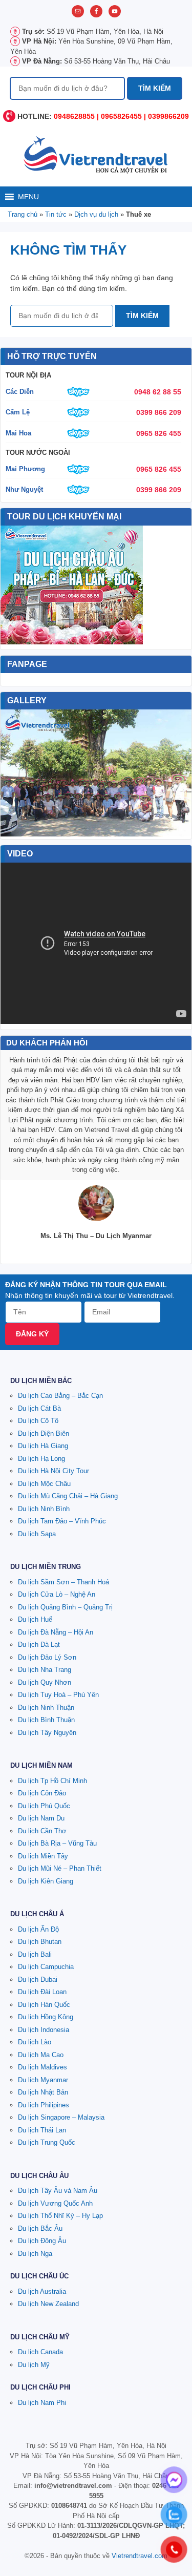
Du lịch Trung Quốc (47, 2142)
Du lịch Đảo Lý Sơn (47, 1657)
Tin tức (56, 214)
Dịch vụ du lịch (96, 214)
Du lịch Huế (35, 1619)
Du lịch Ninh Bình (44, 1509)
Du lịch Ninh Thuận (46, 1708)
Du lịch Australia (42, 2291)
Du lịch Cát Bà (39, 1408)
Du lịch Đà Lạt (39, 1645)
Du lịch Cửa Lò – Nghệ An (57, 1594)
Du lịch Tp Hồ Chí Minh (52, 1781)
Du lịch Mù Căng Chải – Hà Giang (68, 1496)
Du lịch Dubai (38, 1980)
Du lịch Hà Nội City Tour (54, 1471)
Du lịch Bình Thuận (46, 1720)
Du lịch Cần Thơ (42, 1831)
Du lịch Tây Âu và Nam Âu (58, 2191)
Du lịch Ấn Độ (38, 1929)
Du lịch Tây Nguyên (47, 1733)
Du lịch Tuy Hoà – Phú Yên (58, 1695)
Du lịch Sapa (37, 1534)
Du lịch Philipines (44, 2105)
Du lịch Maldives (42, 2067)
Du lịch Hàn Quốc (44, 2005)
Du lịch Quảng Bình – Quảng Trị (65, 1607)
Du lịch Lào (35, 2042)
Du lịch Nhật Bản (43, 2092)
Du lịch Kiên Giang (46, 1881)
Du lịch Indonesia (44, 2030)
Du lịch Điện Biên (44, 1433)
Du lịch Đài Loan (42, 1992)
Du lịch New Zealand (48, 2304)
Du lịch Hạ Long (41, 1459)
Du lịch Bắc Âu (40, 2228)
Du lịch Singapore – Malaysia (61, 2117)
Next (178, 773)
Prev (14, 773)
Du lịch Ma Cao (41, 2055)
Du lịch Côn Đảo (42, 1793)
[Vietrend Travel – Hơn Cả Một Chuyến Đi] (96, 154)
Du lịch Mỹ (34, 2365)
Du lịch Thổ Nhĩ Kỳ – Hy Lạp (60, 2216)
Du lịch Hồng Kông (46, 2017)
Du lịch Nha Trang (45, 1670)
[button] (28, 197)
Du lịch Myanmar (43, 2080)
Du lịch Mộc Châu (44, 1484)
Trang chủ (23, 214)
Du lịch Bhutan (40, 1942)
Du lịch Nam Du (41, 1818)
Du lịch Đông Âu (42, 2241)
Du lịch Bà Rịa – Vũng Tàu (57, 1843)
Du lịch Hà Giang (43, 1446)
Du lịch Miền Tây (43, 1856)
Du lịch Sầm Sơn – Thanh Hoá (63, 1582)
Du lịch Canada (40, 2352)
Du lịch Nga (35, 2254)
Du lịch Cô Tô (38, 1421)
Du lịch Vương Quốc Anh (55, 2203)
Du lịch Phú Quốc (44, 1806)
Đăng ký (32, 1334)
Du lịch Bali (35, 1954)
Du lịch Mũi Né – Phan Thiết (60, 1868)
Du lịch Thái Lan (42, 2130)
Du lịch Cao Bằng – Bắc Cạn (60, 1396)
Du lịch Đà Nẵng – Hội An (56, 1632)
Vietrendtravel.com (140, 2556)
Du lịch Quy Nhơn (45, 1682)
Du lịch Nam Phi (42, 2403)
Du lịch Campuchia (46, 1967)
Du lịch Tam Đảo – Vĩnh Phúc (62, 1521)
